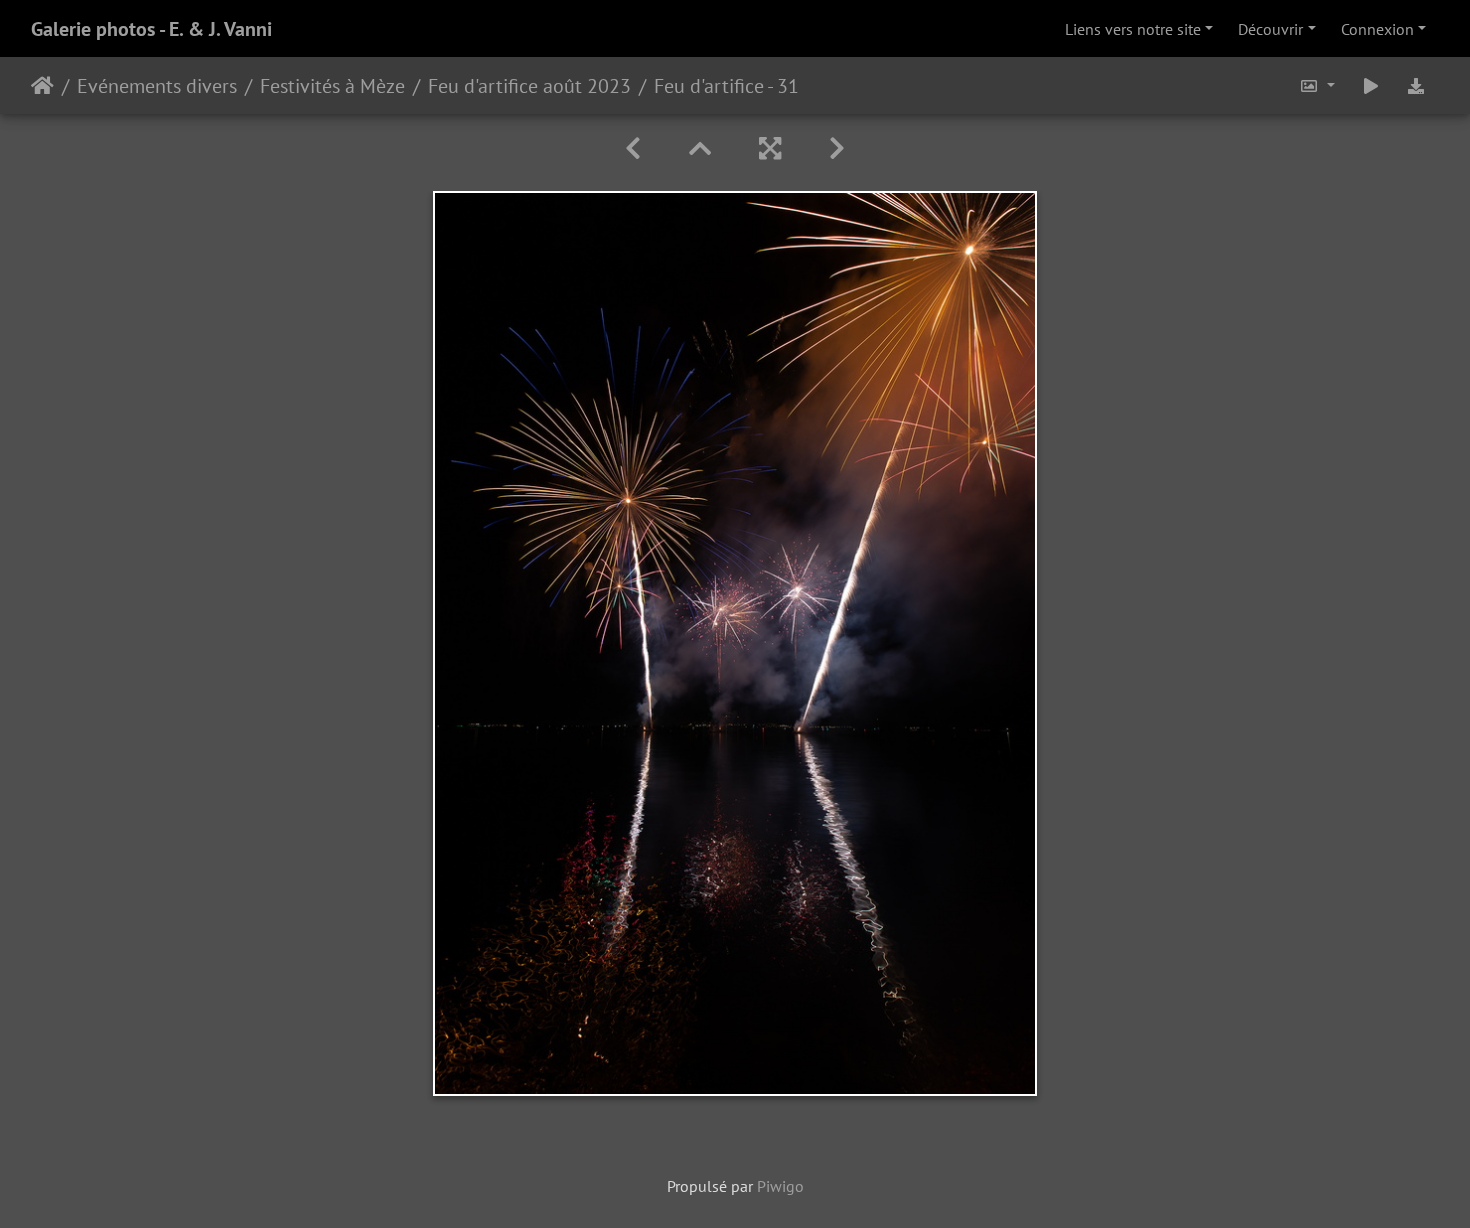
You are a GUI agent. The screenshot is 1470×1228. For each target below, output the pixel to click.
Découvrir (1270, 29)
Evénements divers (157, 86)
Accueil (42, 86)
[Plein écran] (770, 148)
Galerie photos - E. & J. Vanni (151, 29)
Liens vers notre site (1133, 29)
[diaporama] (1371, 85)
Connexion (1377, 29)
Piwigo (780, 1186)
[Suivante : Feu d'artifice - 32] (837, 148)
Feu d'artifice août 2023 (529, 86)
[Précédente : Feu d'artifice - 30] (633, 148)
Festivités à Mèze (332, 86)
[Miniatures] (700, 148)
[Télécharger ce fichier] (1416, 85)
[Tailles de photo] (1317, 85)
